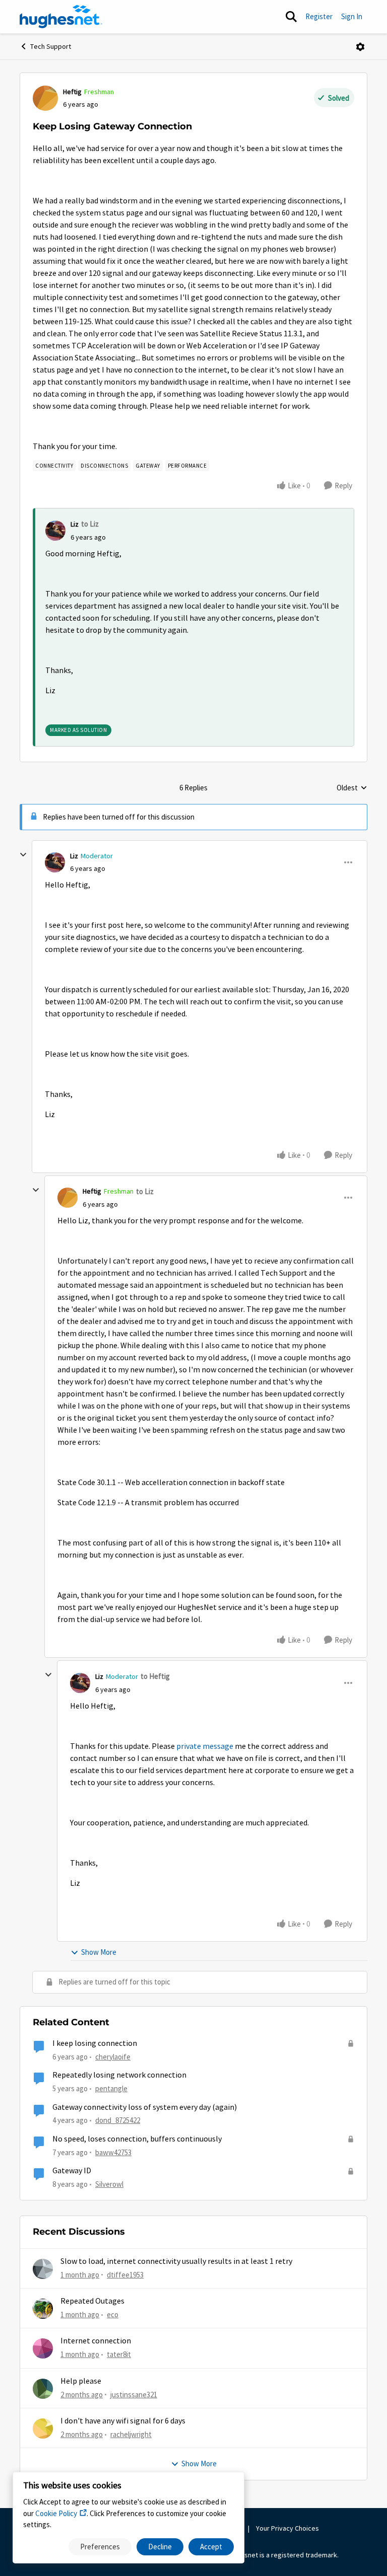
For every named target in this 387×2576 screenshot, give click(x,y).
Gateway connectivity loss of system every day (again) (145, 2107)
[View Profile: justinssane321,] (43, 2389)
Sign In (352, 16)
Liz (75, 524)
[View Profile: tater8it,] (43, 2348)
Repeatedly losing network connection (119, 2075)
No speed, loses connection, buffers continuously (137, 2139)
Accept (211, 2547)
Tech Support (51, 46)
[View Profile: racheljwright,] (43, 2428)
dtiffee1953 (125, 2275)
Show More (99, 1952)
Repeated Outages (92, 2301)
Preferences (100, 2547)
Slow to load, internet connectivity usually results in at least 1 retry (176, 2261)
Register (319, 16)
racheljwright (131, 2434)
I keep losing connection (95, 2043)
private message (205, 1746)
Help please (81, 2381)
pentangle (111, 2088)
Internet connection (96, 2341)
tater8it (119, 2354)
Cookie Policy (56, 2513)
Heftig (72, 92)
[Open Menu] (360, 47)
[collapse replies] (23, 855)
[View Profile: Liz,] (55, 531)
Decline (160, 2547)
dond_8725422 (118, 2120)
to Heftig (155, 1676)
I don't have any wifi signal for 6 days (123, 2421)
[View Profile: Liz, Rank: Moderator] (55, 862)
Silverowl (109, 2184)
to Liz (90, 524)
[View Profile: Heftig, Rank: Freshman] (45, 98)
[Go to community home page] (61, 17)
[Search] (291, 17)
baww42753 (113, 2152)
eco (113, 2314)
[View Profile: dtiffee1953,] (43, 2269)
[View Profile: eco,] (43, 2309)
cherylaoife (113, 2057)
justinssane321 (134, 2395)
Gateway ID (72, 2171)
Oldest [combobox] (352, 788)
